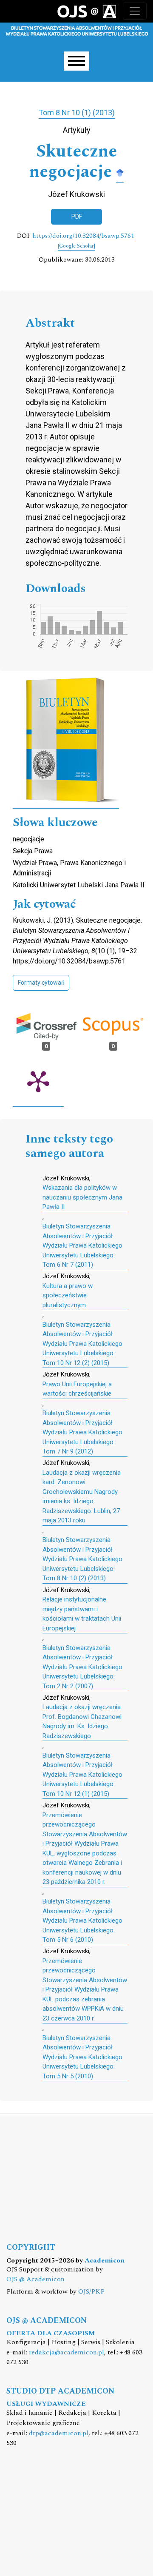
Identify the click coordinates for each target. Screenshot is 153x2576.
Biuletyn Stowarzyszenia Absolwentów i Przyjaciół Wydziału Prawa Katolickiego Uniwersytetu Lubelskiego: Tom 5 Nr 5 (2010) (82, 2057)
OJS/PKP (91, 2292)
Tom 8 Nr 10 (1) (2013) (77, 113)
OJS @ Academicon (35, 2279)
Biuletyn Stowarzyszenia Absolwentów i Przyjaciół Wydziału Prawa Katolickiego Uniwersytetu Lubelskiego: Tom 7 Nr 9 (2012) (82, 1432)
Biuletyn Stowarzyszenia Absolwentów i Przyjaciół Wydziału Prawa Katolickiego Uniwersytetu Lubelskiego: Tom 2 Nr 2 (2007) (82, 1667)
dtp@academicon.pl (59, 2433)
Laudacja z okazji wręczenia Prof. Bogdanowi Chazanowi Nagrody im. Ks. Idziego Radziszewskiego (82, 1721)
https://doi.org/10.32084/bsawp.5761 (83, 236)
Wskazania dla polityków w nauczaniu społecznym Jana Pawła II (82, 1197)
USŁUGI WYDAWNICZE (46, 2404)
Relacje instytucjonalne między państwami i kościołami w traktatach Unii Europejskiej (82, 1614)
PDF (77, 217)
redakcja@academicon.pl (67, 2352)
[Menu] (76, 61)
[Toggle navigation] (135, 11)
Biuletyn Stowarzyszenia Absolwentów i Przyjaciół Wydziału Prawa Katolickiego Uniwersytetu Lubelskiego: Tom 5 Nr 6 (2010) (82, 1921)
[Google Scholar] (120, 172)
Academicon (105, 2261)
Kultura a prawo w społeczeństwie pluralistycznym (68, 1295)
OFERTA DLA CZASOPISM (51, 2333)
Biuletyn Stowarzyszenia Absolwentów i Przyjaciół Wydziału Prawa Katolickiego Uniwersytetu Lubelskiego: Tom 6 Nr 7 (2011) (82, 1245)
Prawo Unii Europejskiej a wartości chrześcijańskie (77, 1389)
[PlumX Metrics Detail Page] (38, 1081)
